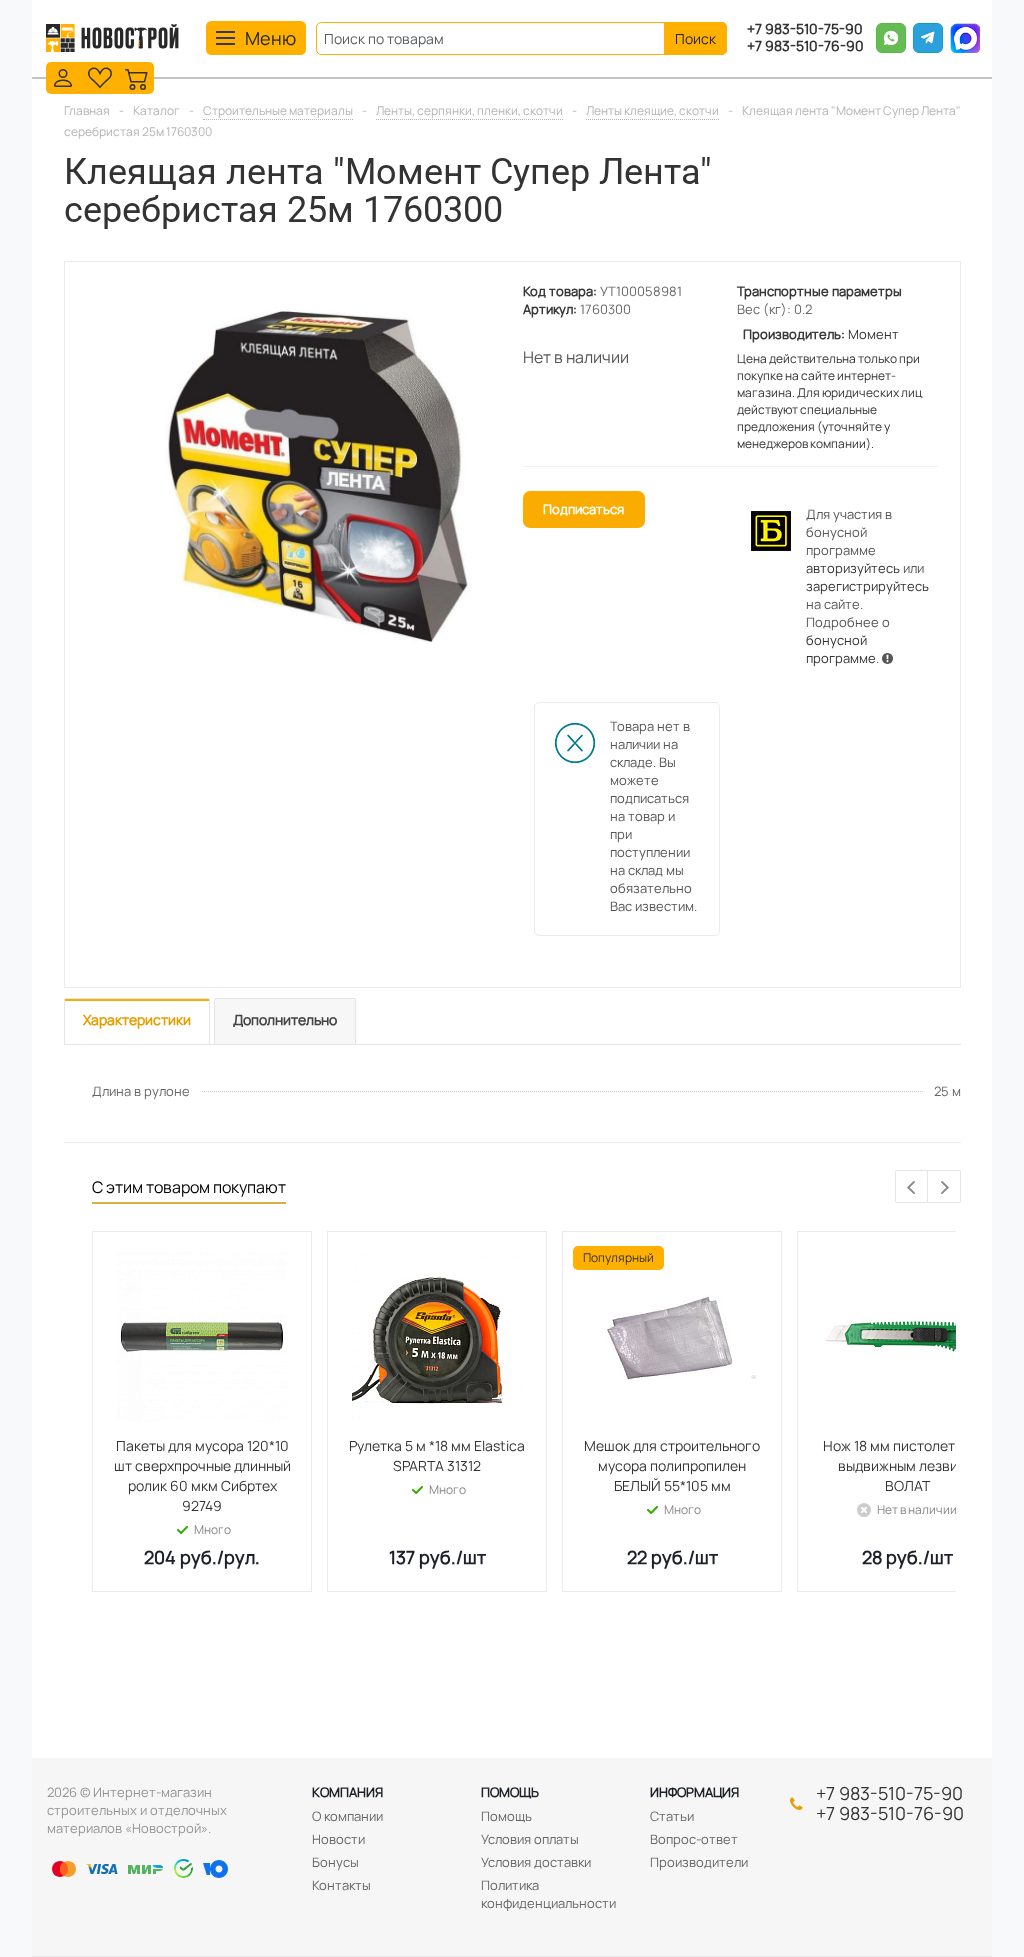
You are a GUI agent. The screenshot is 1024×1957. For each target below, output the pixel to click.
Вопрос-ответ (694, 1839)
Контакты (341, 1885)
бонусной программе (841, 649)
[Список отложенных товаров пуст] (100, 76)
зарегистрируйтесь (867, 586)
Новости (338, 1839)
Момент (873, 334)
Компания (347, 1792)
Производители (699, 1862)
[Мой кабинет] (63, 76)
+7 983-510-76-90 (805, 46)
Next (944, 1187)
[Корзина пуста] (137, 76)
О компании (347, 1816)
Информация (694, 1792)
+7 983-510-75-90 (805, 29)
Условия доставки (536, 1862)
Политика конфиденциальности (548, 1894)
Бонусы (335, 1862)
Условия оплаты (530, 1839)
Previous (912, 1187)
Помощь (510, 1792)
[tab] (137, 1021)
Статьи (672, 1816)
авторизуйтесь (853, 568)
